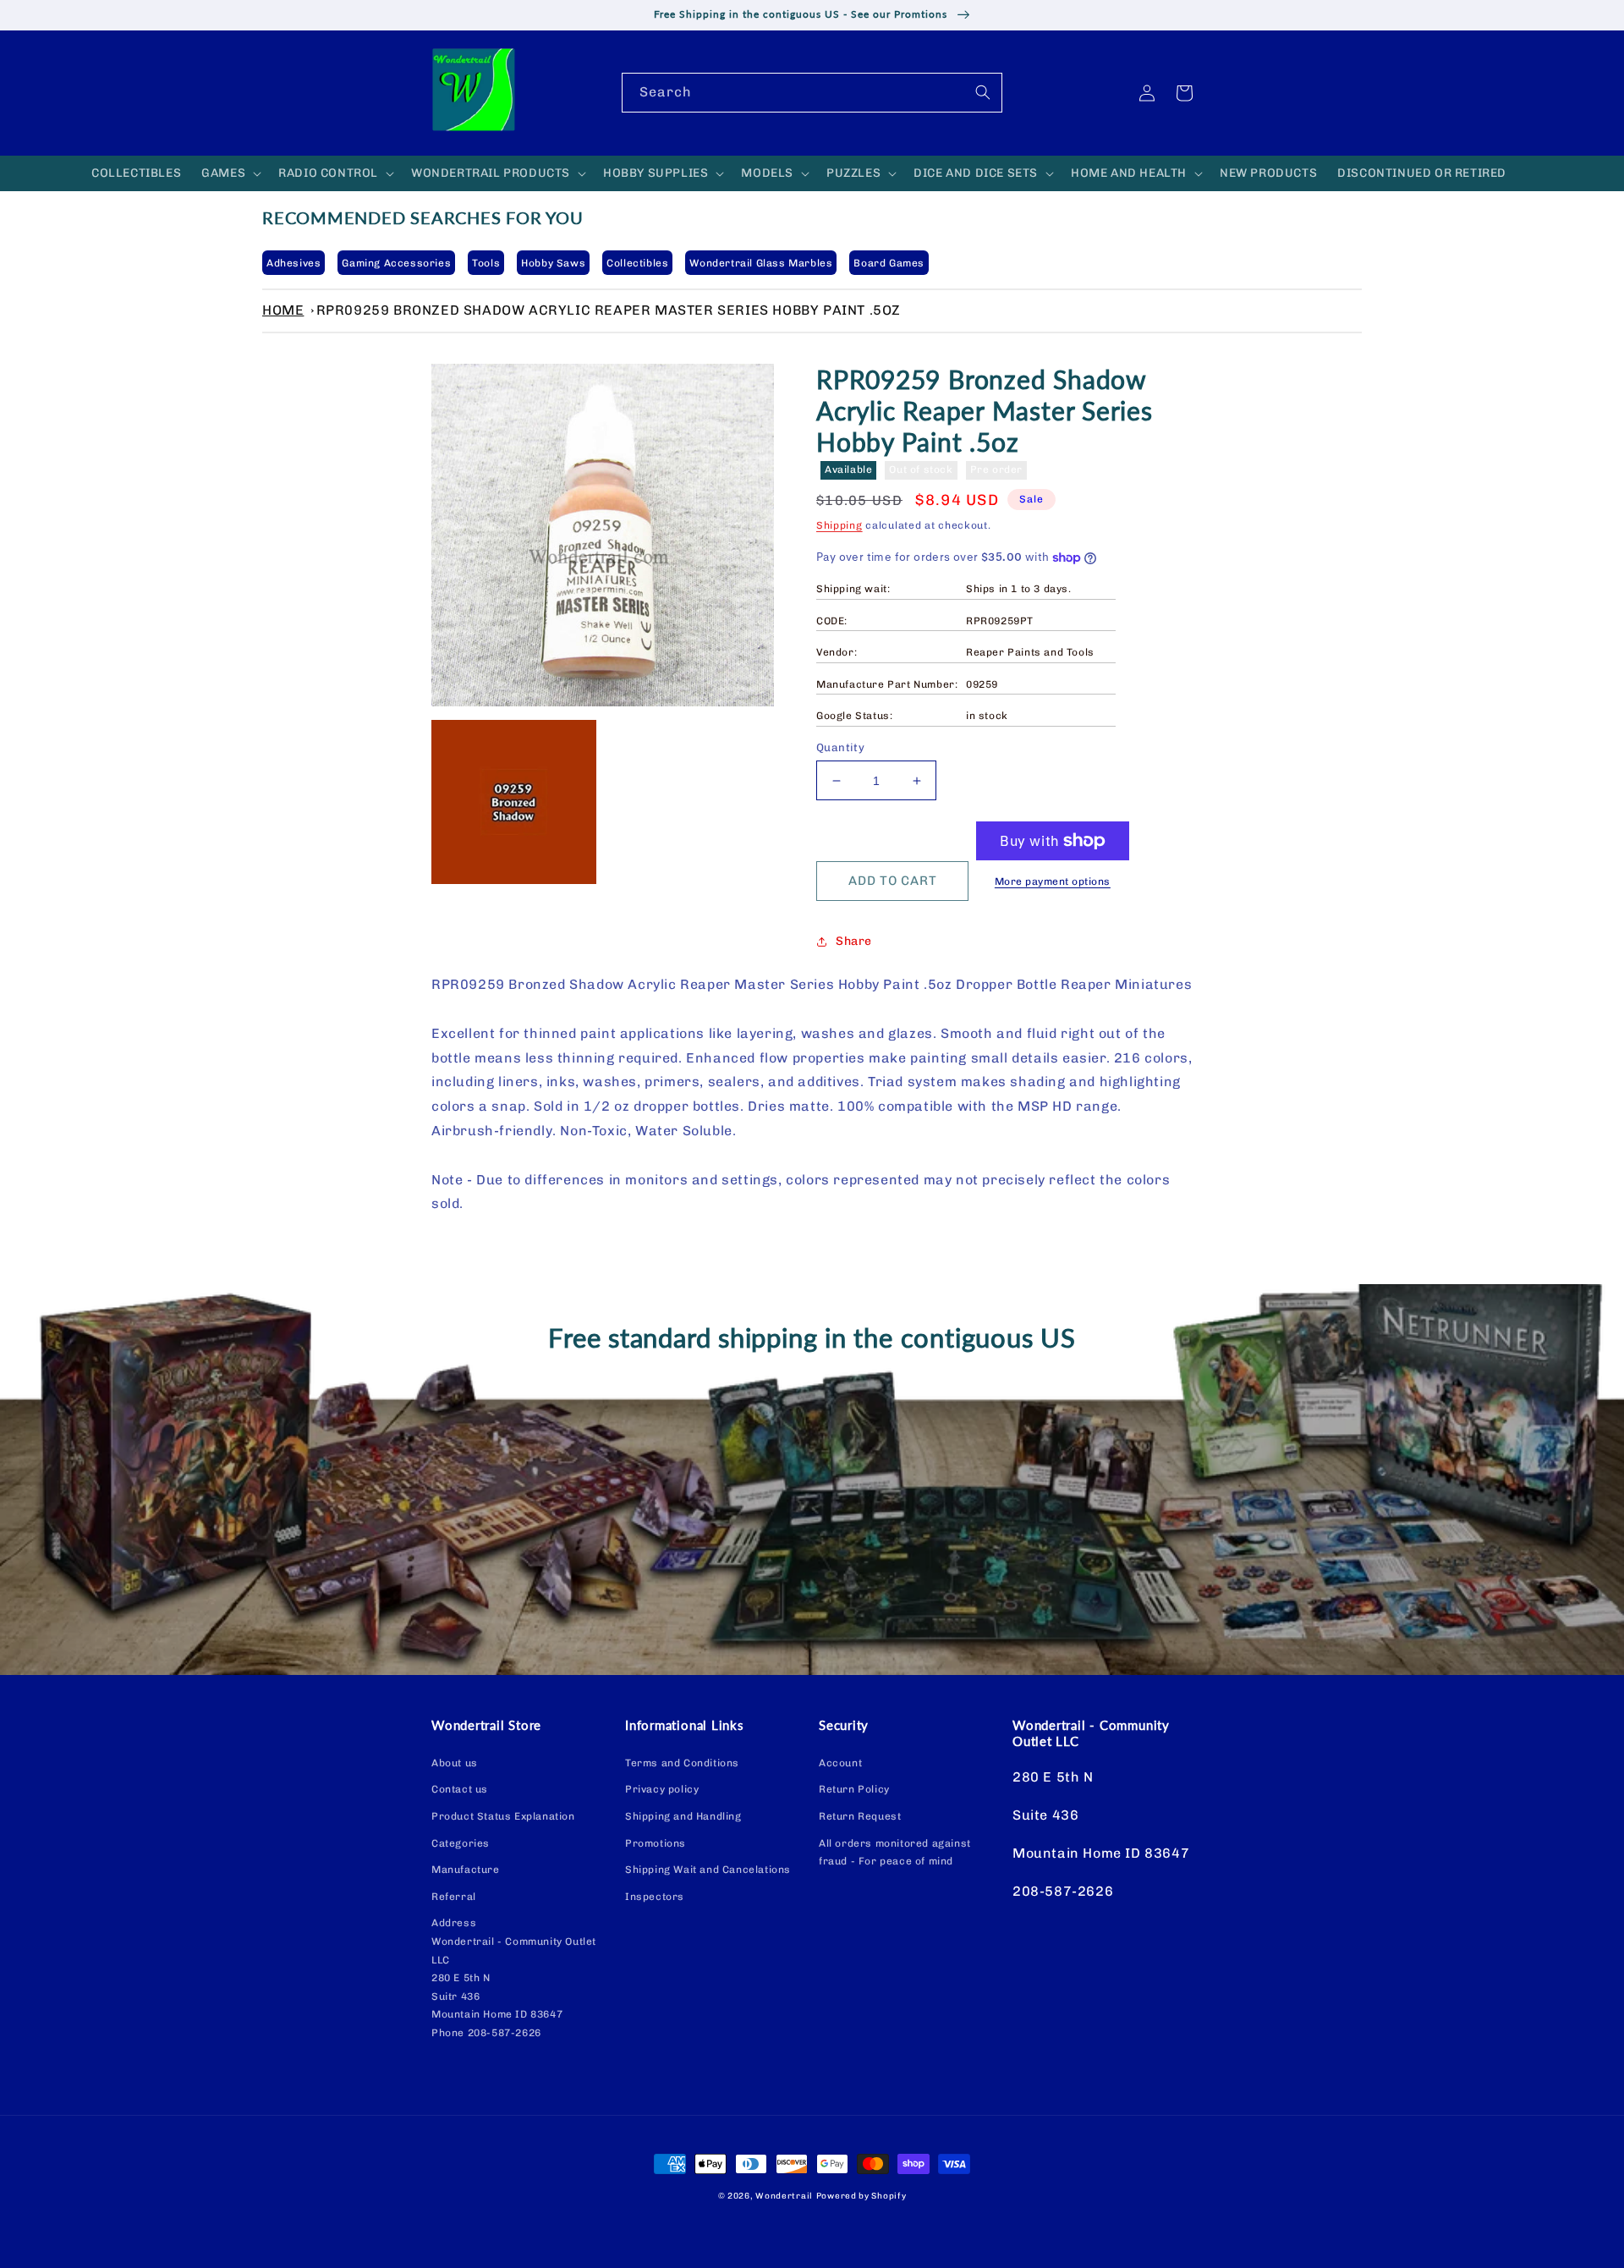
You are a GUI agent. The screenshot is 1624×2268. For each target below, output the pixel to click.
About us (455, 1763)
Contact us (460, 1789)
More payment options (1053, 881)
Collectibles (637, 263)
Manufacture (466, 1870)
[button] (230, 173)
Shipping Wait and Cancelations (708, 1870)
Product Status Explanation (503, 1816)
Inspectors (655, 1897)
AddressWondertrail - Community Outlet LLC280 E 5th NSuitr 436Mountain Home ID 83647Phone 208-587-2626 (514, 1978)
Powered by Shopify (861, 2196)
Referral (454, 1897)
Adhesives (294, 263)
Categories (461, 1843)
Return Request (860, 1816)
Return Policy (854, 1789)
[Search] (983, 92)
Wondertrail (784, 2196)
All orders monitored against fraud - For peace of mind (895, 1853)
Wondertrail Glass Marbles (761, 263)
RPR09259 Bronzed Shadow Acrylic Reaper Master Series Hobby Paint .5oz (609, 310)
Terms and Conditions (682, 1763)
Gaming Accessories (396, 263)
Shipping (839, 525)
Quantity (840, 747)
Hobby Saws (553, 263)
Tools (486, 263)
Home (283, 310)
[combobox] (812, 93)
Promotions (656, 1843)
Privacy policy (662, 1789)
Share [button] (854, 941)
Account (840, 1763)
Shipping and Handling (683, 1816)
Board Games (889, 263)
